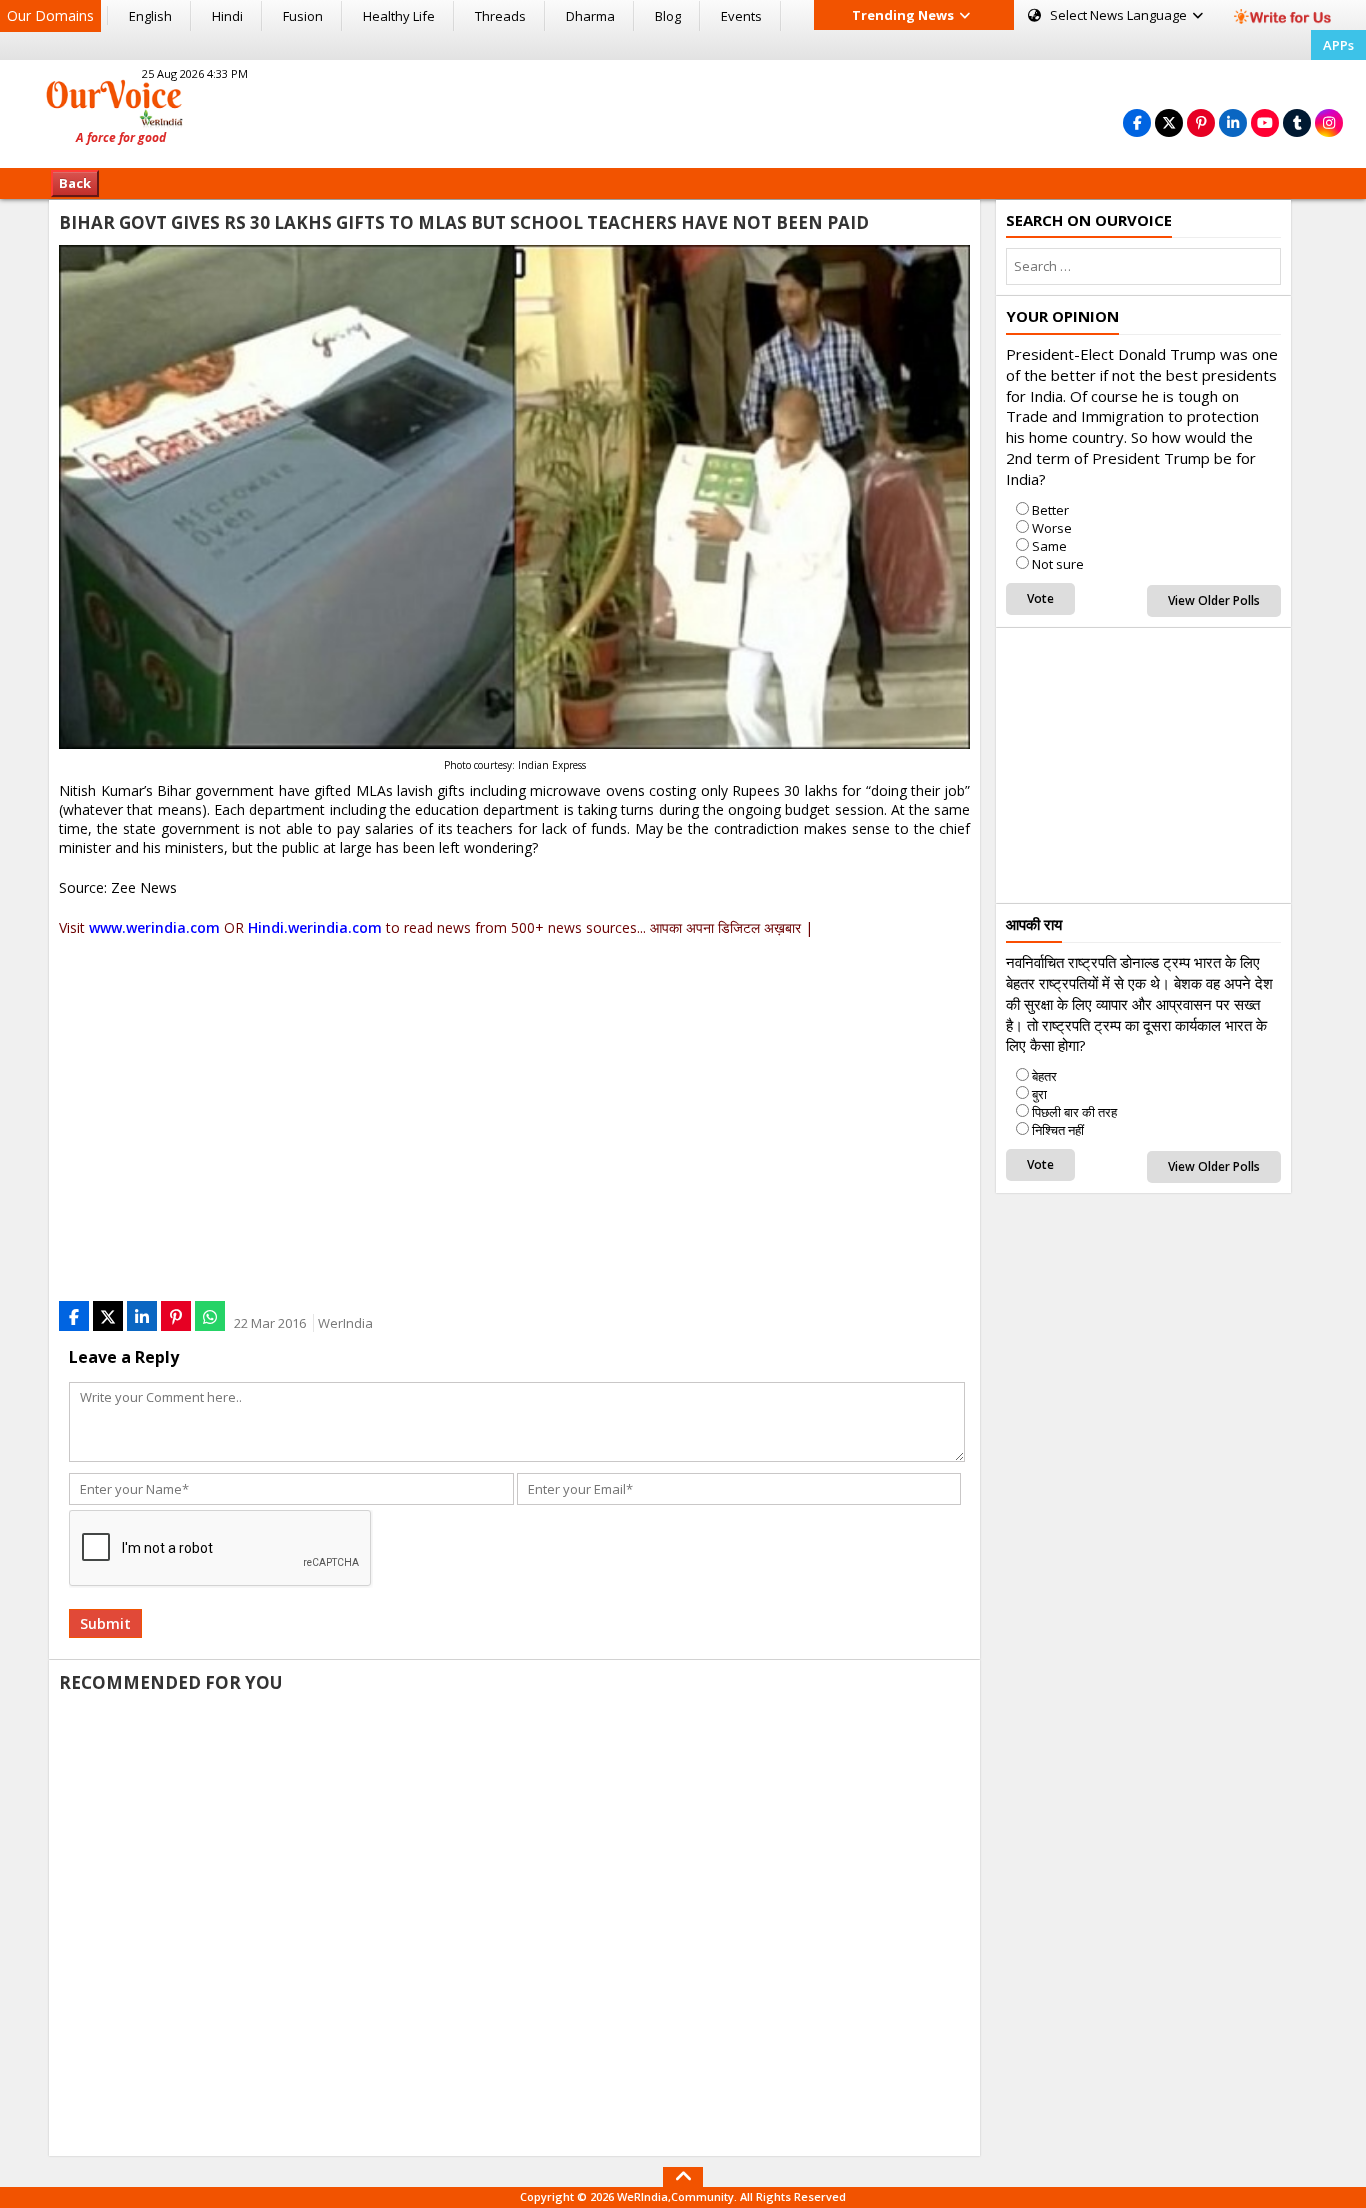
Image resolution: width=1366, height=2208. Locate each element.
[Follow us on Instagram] (1329, 122)
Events (741, 16)
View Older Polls (1214, 600)
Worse (1052, 528)
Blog (668, 16)
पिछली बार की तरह (1074, 1112)
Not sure (1058, 564)
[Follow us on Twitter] (1169, 122)
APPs (1338, 45)
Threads (500, 16)
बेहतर (1044, 1076)
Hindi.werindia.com (315, 927)
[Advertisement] (683, 111)
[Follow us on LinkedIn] (1233, 122)
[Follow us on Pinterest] (1201, 122)
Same (1049, 546)
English (150, 16)
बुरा (1039, 1094)
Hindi (227, 16)
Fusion (303, 16)
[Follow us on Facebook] (1137, 122)
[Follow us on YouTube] (1265, 122)
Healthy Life (399, 16)
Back (75, 183)
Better (1050, 510)
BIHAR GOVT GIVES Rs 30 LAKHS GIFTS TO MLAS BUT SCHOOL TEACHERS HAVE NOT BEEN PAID (464, 222)
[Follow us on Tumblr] (1297, 122)
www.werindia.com (154, 927)
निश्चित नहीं (1058, 1130)
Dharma (590, 16)
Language (1120, 15)
